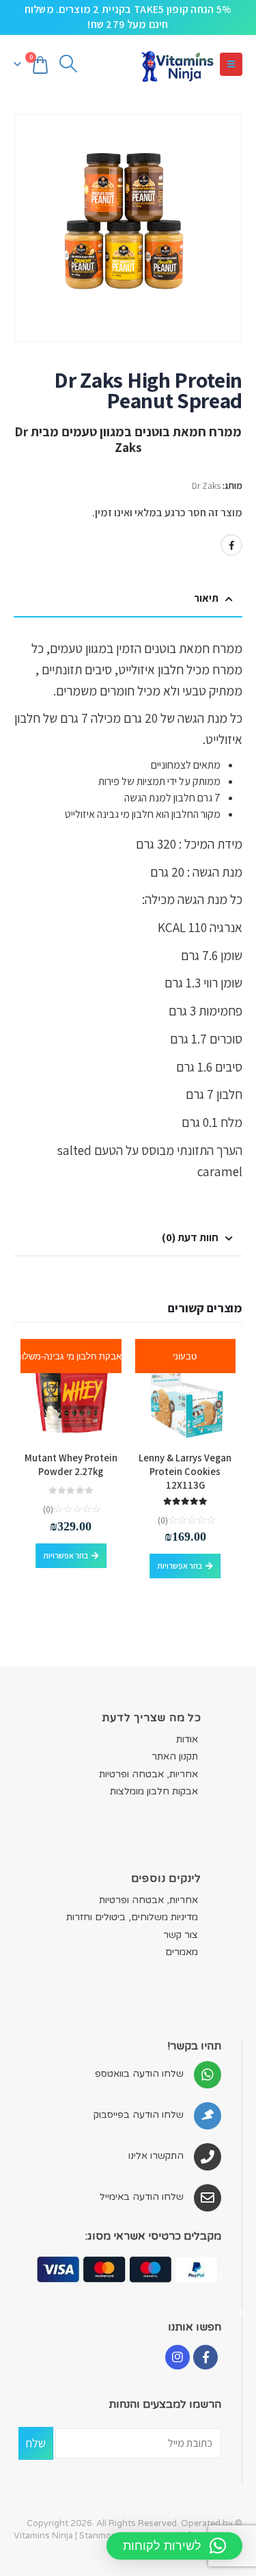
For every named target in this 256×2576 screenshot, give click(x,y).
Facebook (231, 545)
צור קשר (181, 1935)
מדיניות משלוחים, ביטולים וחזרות (132, 1917)
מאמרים (182, 1952)
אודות (187, 1739)
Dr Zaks (206, 486)
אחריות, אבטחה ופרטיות (148, 1774)
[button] (231, 64)
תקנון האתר (175, 1756)
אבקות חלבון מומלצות (154, 1791)
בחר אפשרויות (180, 1566)
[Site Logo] (177, 65)
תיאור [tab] (206, 598)
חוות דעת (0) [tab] (190, 1237)
